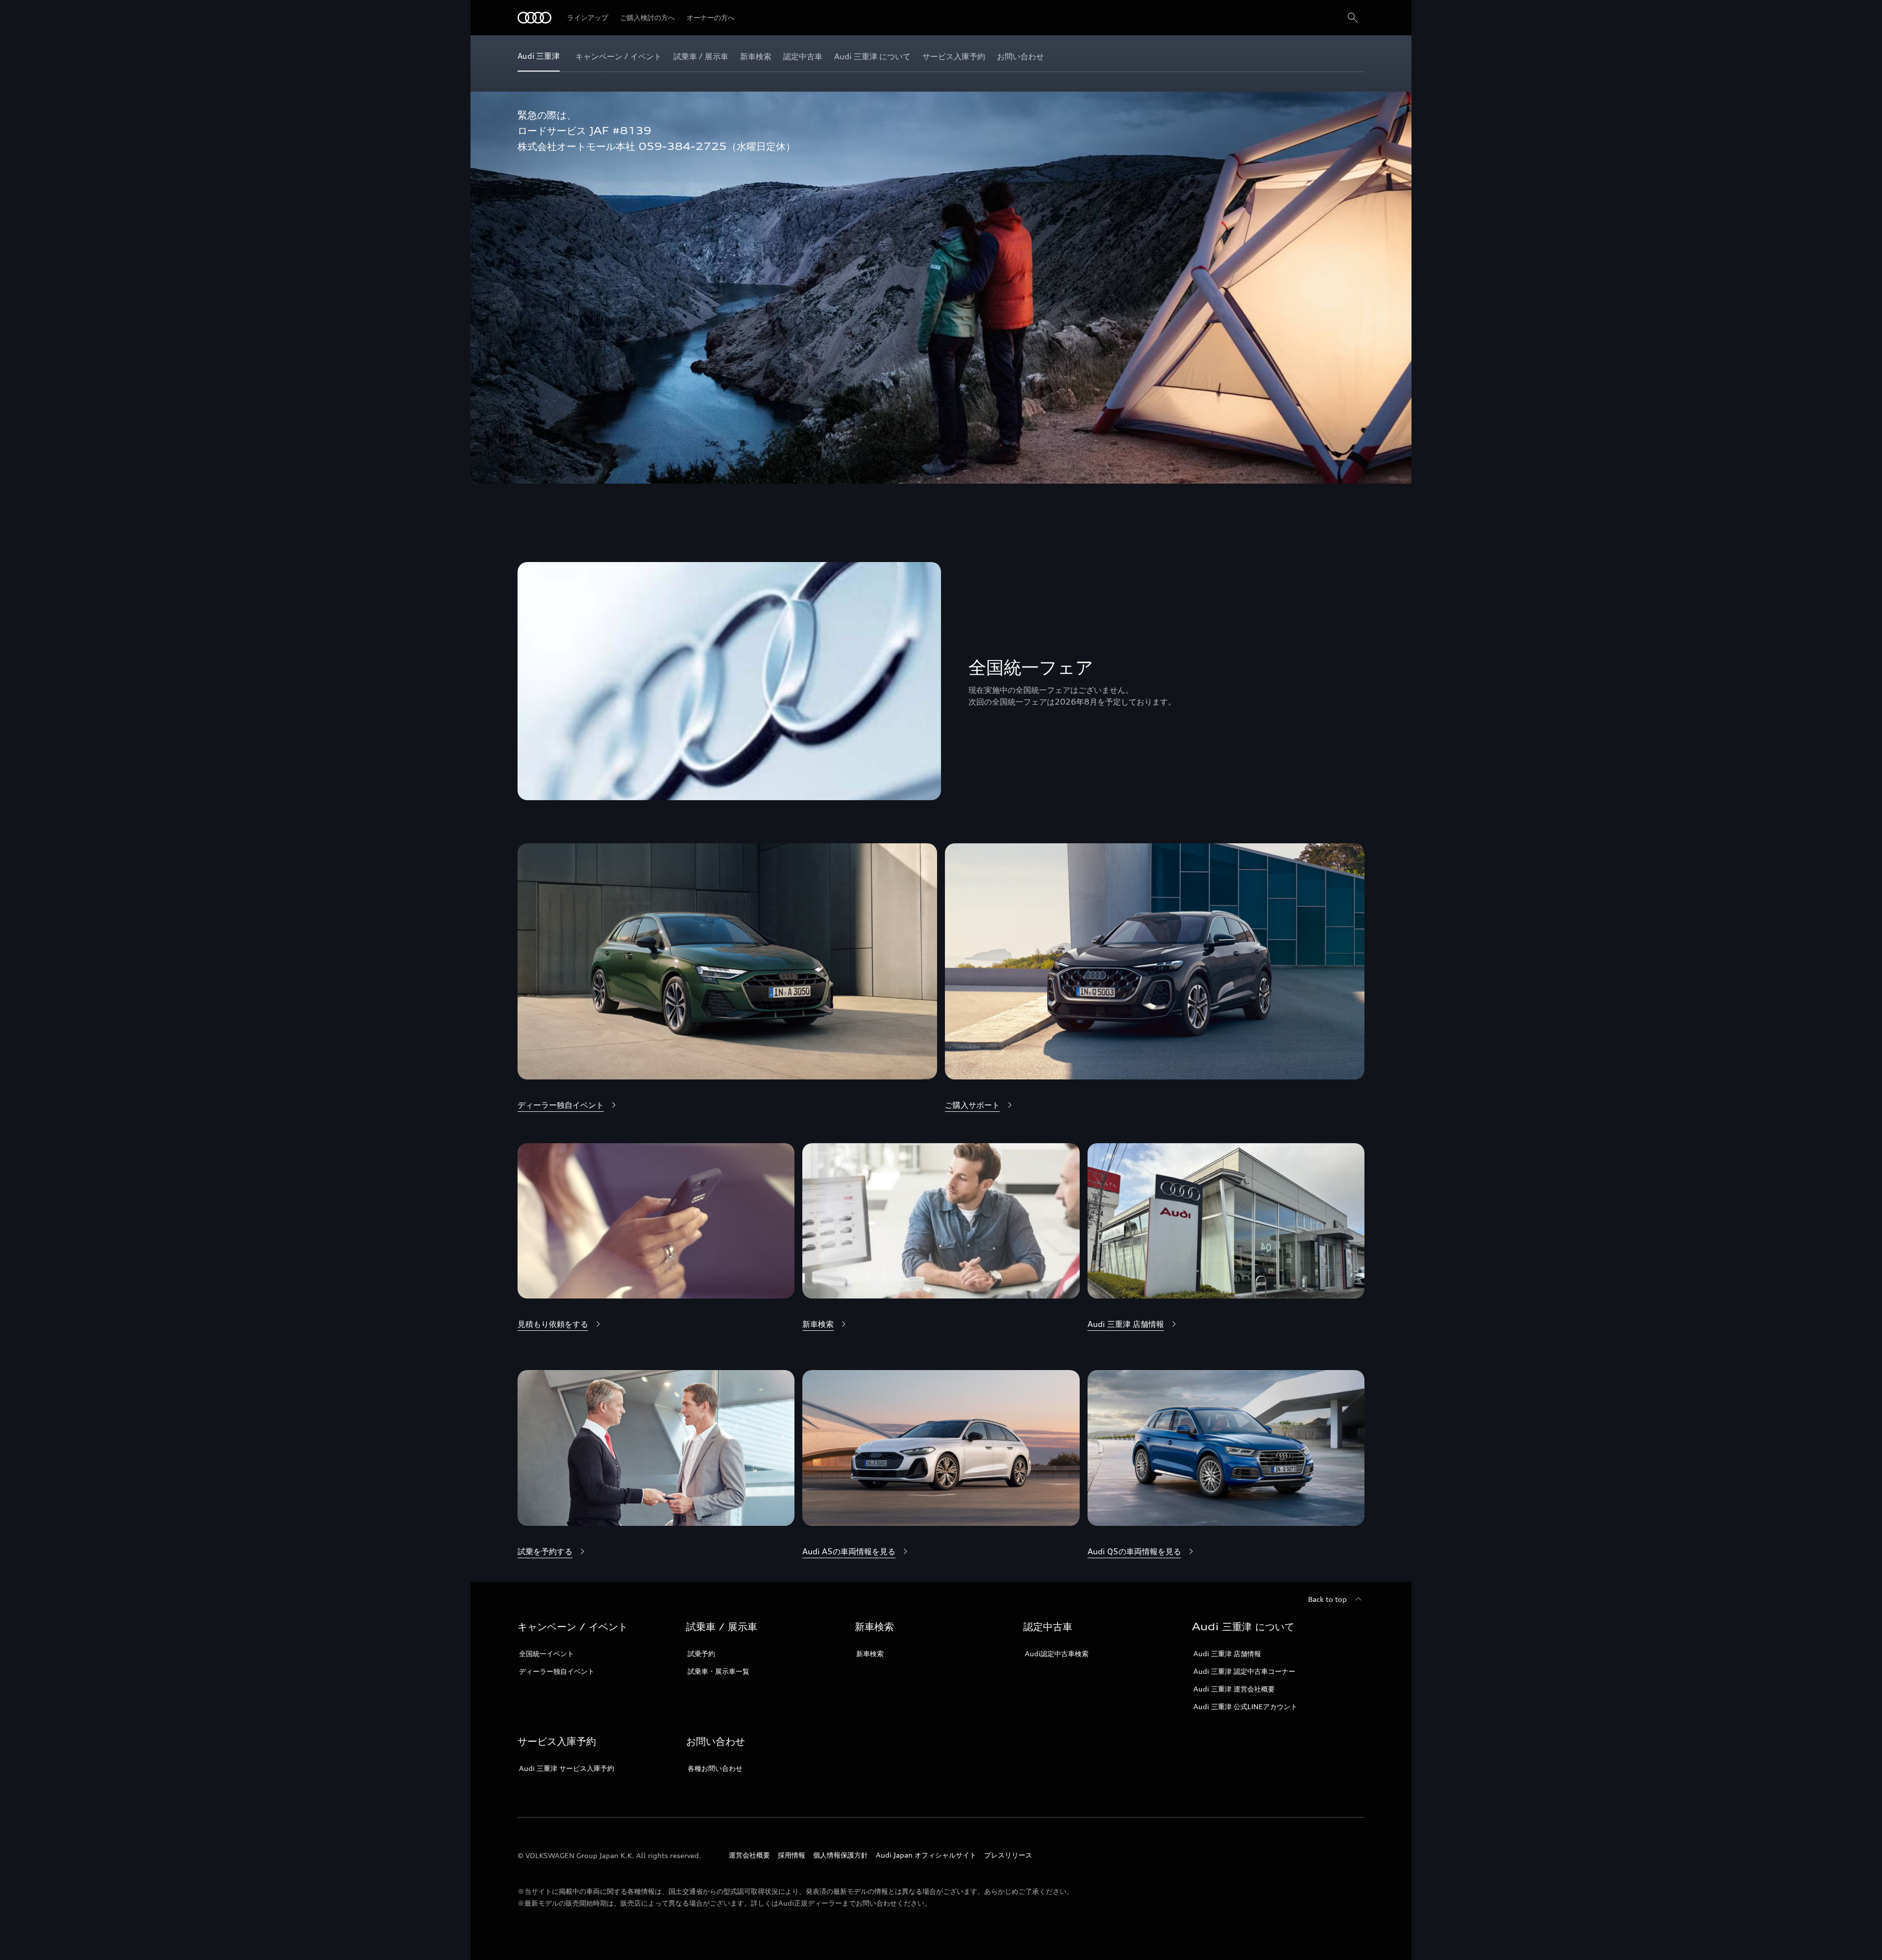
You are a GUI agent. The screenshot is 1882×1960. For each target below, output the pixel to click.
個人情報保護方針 (841, 1855)
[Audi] (534, 18)
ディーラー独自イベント (557, 1671)
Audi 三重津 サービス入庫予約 (567, 1768)
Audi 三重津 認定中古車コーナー (1244, 1671)
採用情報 (792, 1855)
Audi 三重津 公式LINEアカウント (1245, 1706)
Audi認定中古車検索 (1057, 1654)
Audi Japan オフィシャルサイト (926, 1855)
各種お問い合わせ (715, 1768)
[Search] (1353, 18)
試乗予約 (701, 1654)
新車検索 (870, 1654)
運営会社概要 (749, 1855)
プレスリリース (1008, 1855)
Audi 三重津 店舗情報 (1227, 1654)
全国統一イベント (546, 1654)
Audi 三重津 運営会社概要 (1234, 1689)
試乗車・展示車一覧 (718, 1671)
